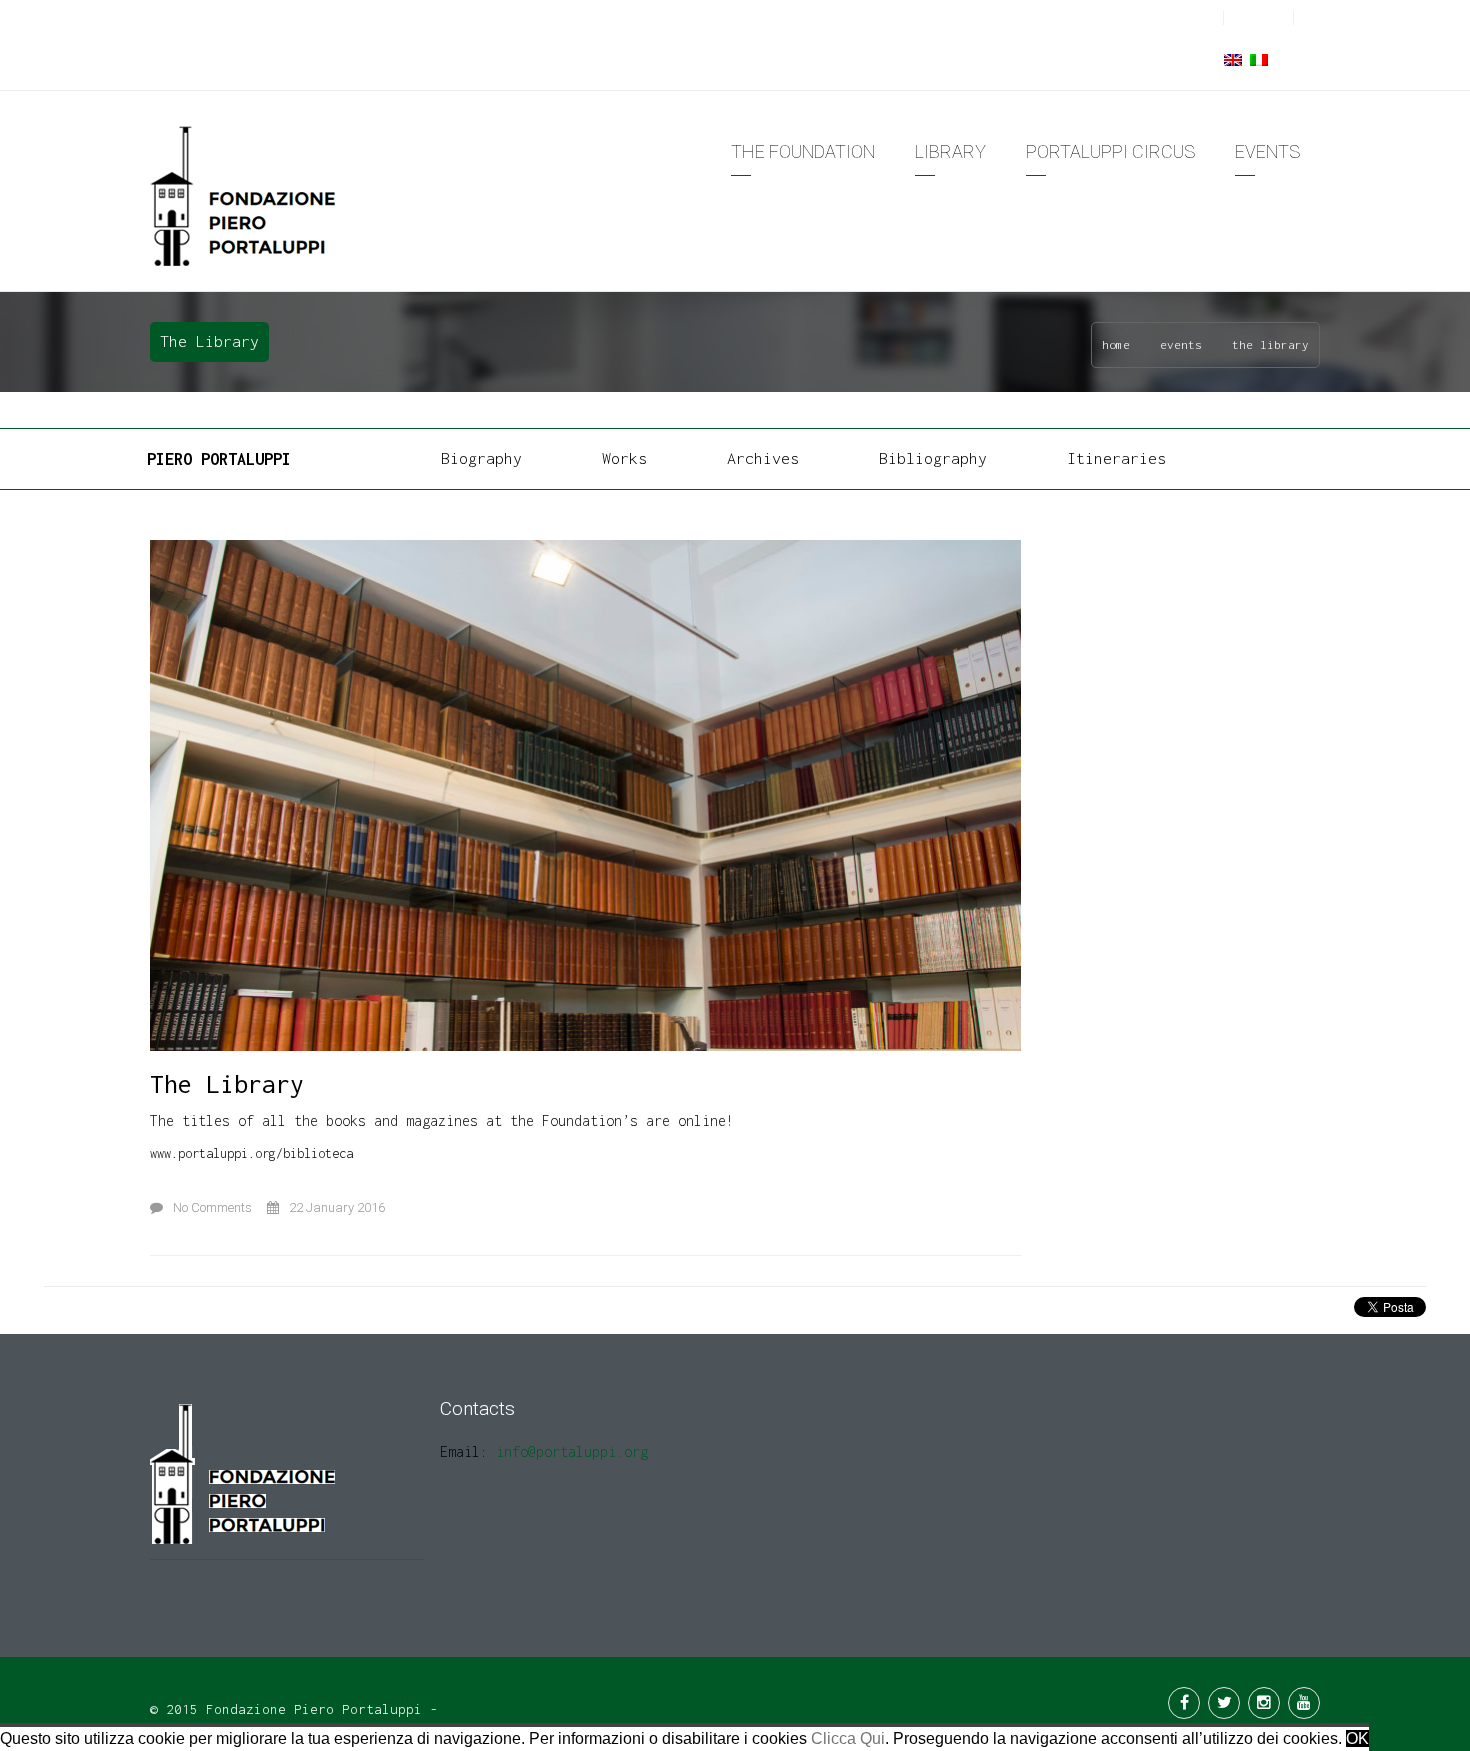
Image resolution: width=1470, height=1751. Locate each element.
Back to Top (702, 1703)
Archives (763, 458)
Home (1116, 344)
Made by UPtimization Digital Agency (586, 1709)
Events (1181, 344)
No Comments (212, 1207)
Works (624, 458)
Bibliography (933, 458)
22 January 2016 (337, 1207)
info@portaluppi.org (572, 1451)
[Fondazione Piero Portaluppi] (245, 194)
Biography (481, 458)
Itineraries (1116, 458)
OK (1357, 1738)
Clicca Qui (848, 1738)
